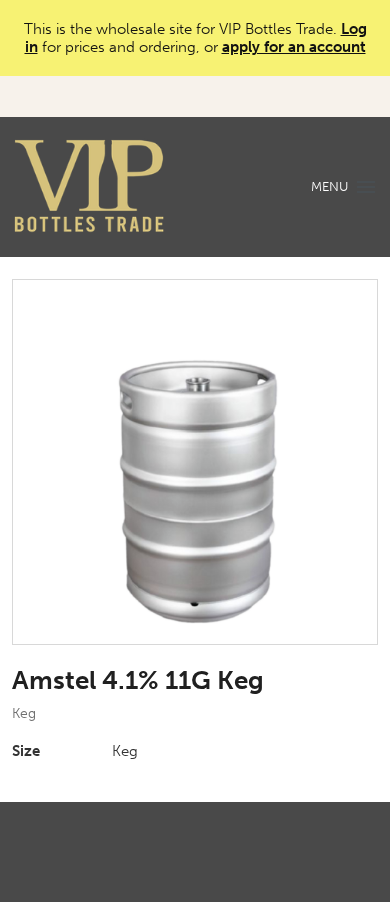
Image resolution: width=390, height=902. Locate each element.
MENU (329, 186)
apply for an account (294, 47)
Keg (24, 713)
